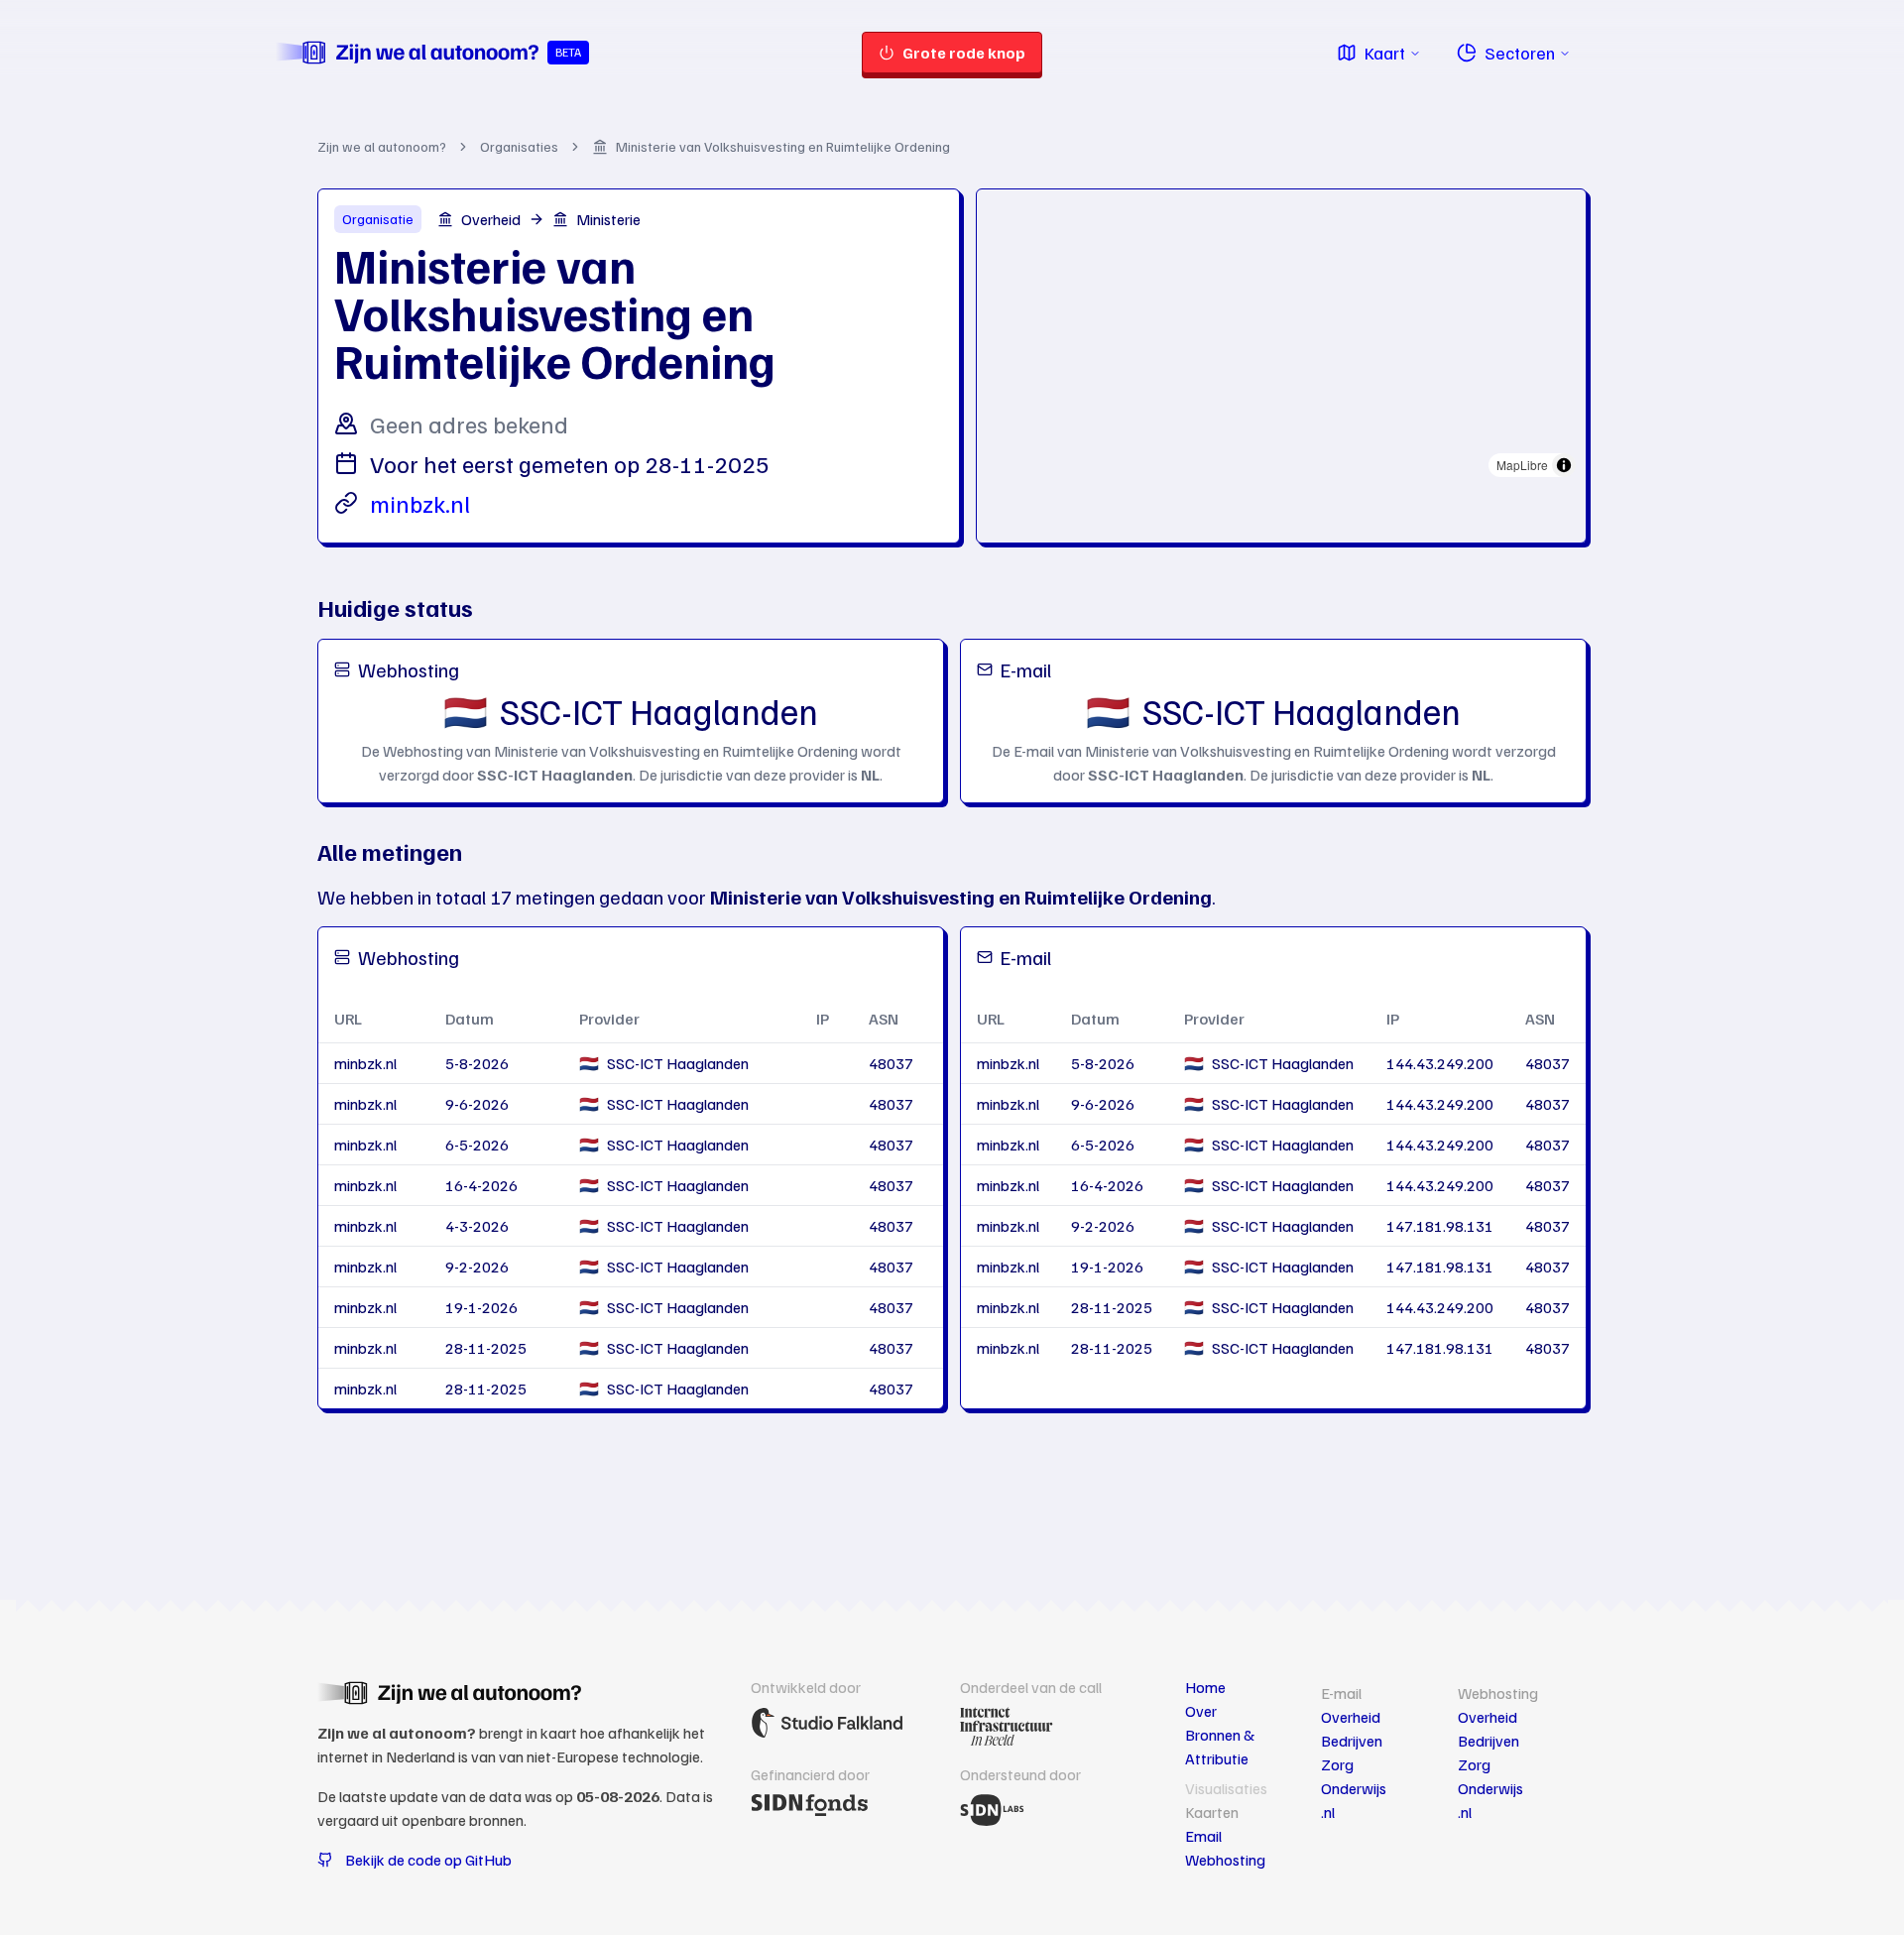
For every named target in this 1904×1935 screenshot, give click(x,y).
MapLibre (1522, 465)
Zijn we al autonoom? (382, 146)
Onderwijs (1354, 1788)
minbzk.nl (420, 503)
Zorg (1337, 1764)
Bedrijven (1352, 1741)
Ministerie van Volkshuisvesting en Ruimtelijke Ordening (783, 146)
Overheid (1351, 1717)
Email (1203, 1836)
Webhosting (1225, 1860)
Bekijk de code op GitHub (428, 1860)
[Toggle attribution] (1564, 465)
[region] (1281, 338)
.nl (1328, 1812)
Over (1201, 1711)
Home (1205, 1687)
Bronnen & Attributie (1220, 1747)
